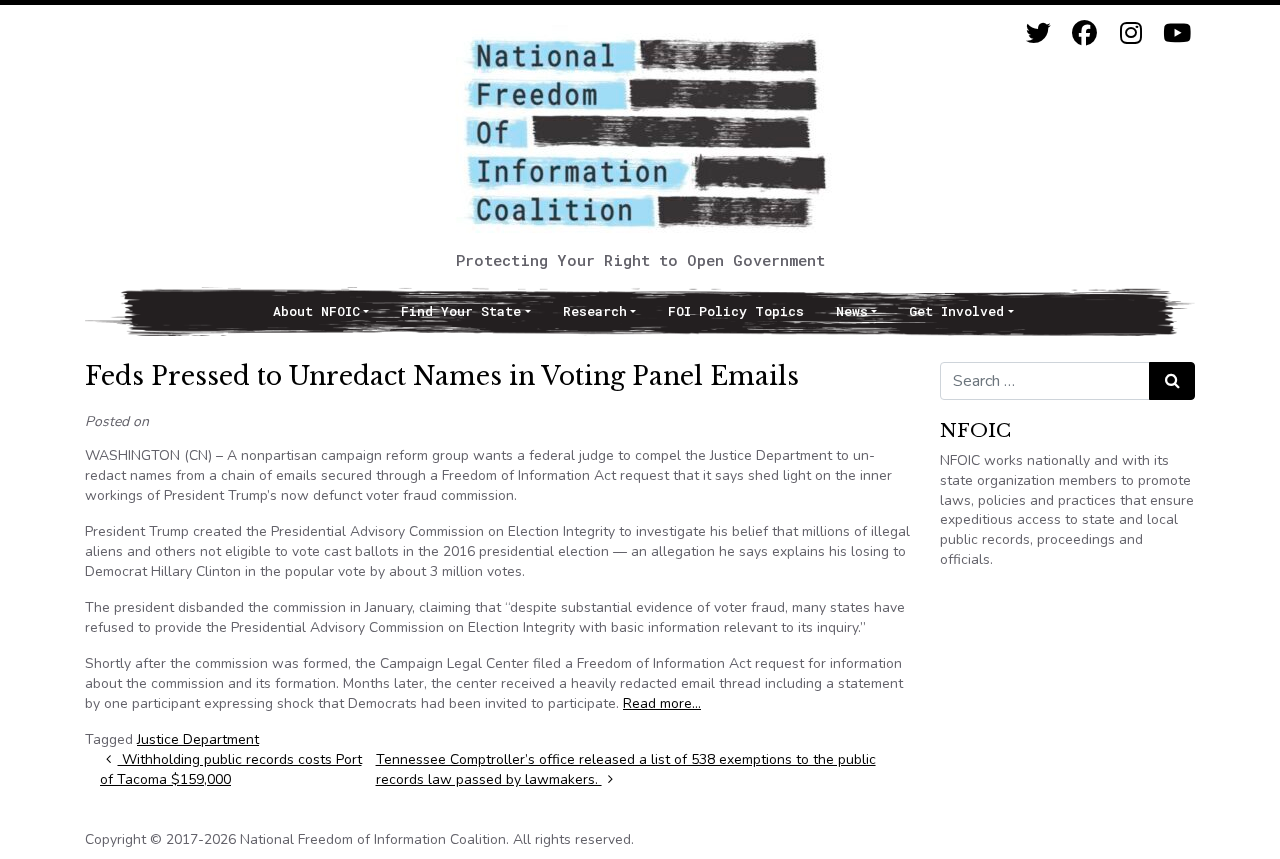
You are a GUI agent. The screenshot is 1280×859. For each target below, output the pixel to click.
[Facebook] (1084, 33)
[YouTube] (1176, 33)
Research (595, 311)
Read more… (662, 703)
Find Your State (461, 311)
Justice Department (198, 739)
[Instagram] (1130, 33)
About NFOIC (316, 311)
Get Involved (956, 311)
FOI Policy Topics (736, 311)
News (852, 311)
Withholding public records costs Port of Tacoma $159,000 (231, 769)
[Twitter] (1038, 33)
